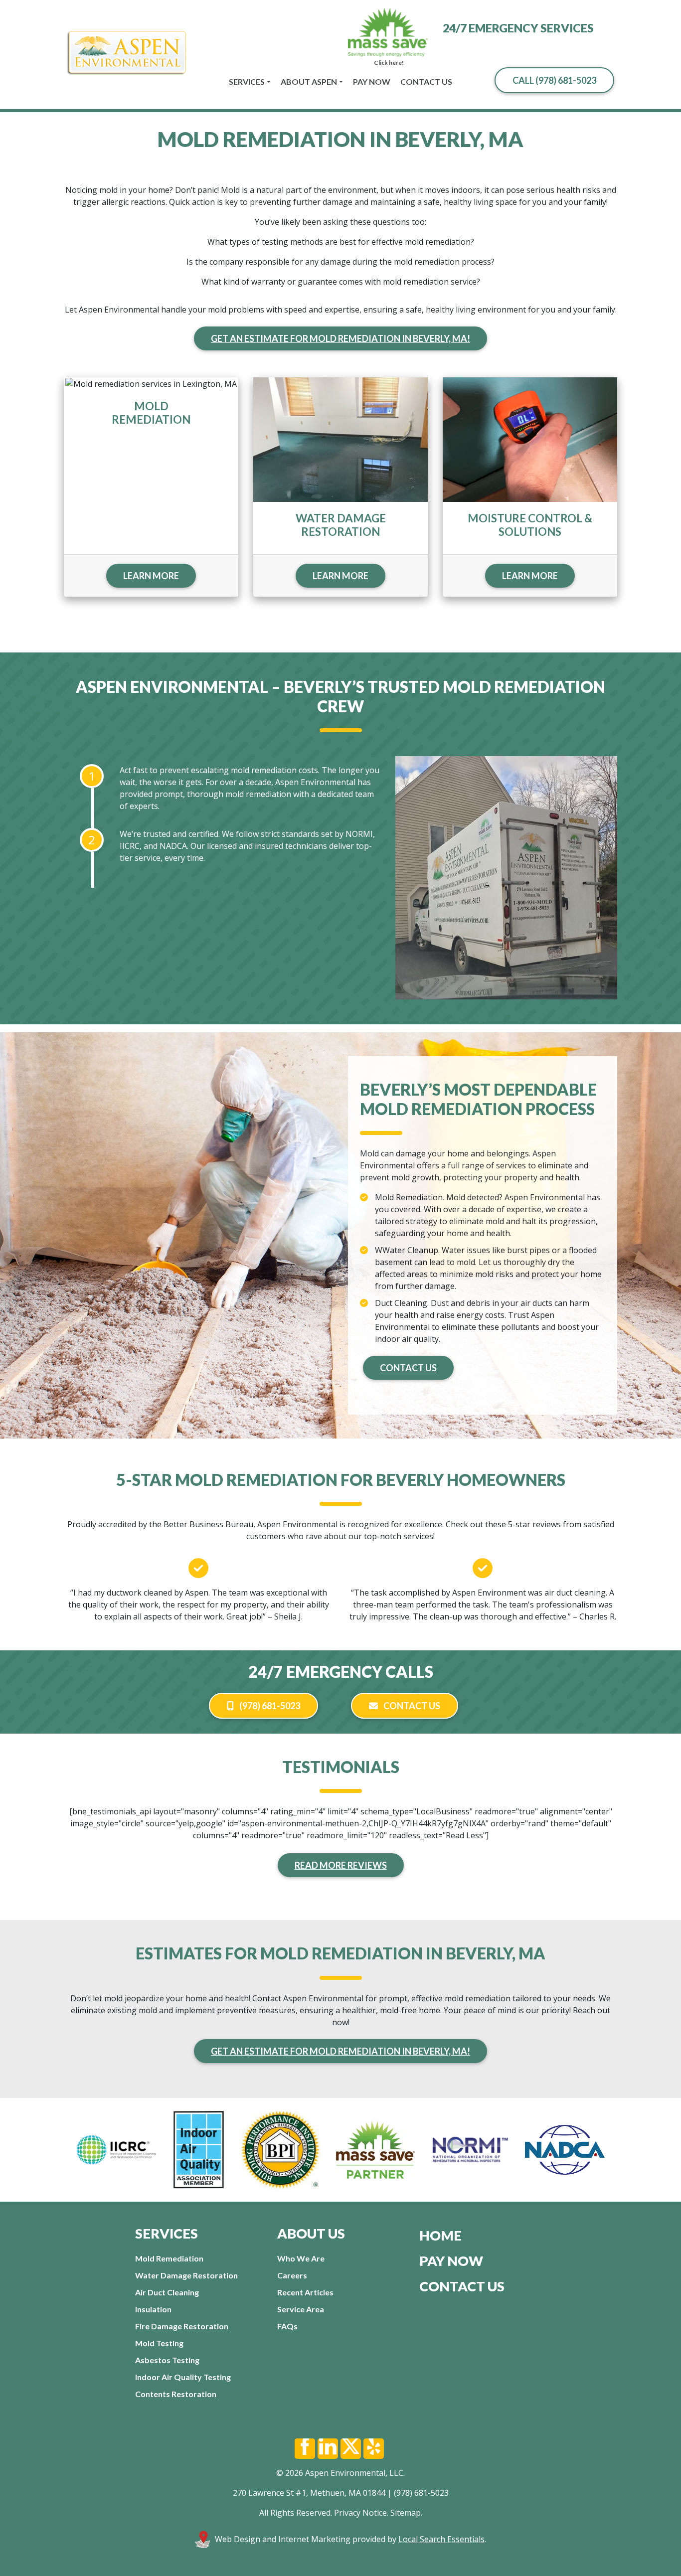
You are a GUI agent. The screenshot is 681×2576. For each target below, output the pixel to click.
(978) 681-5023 (269, 1706)
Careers (292, 2275)
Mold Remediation (169, 2258)
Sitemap (406, 2513)
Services (247, 81)
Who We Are (301, 2258)
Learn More (151, 576)
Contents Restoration (176, 2394)
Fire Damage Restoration (182, 2326)
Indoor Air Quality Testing (183, 2377)
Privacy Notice (360, 2513)
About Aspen (309, 81)
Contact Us (426, 81)
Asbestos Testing (167, 2360)
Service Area (301, 2309)
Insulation (153, 2309)
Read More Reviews (341, 1865)
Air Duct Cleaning (167, 2292)
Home (440, 2235)
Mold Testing (159, 2343)
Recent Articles (305, 2292)
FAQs (287, 2326)
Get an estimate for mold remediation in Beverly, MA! (340, 338)
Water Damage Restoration (186, 2275)
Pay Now (372, 81)
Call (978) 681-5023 (554, 80)
